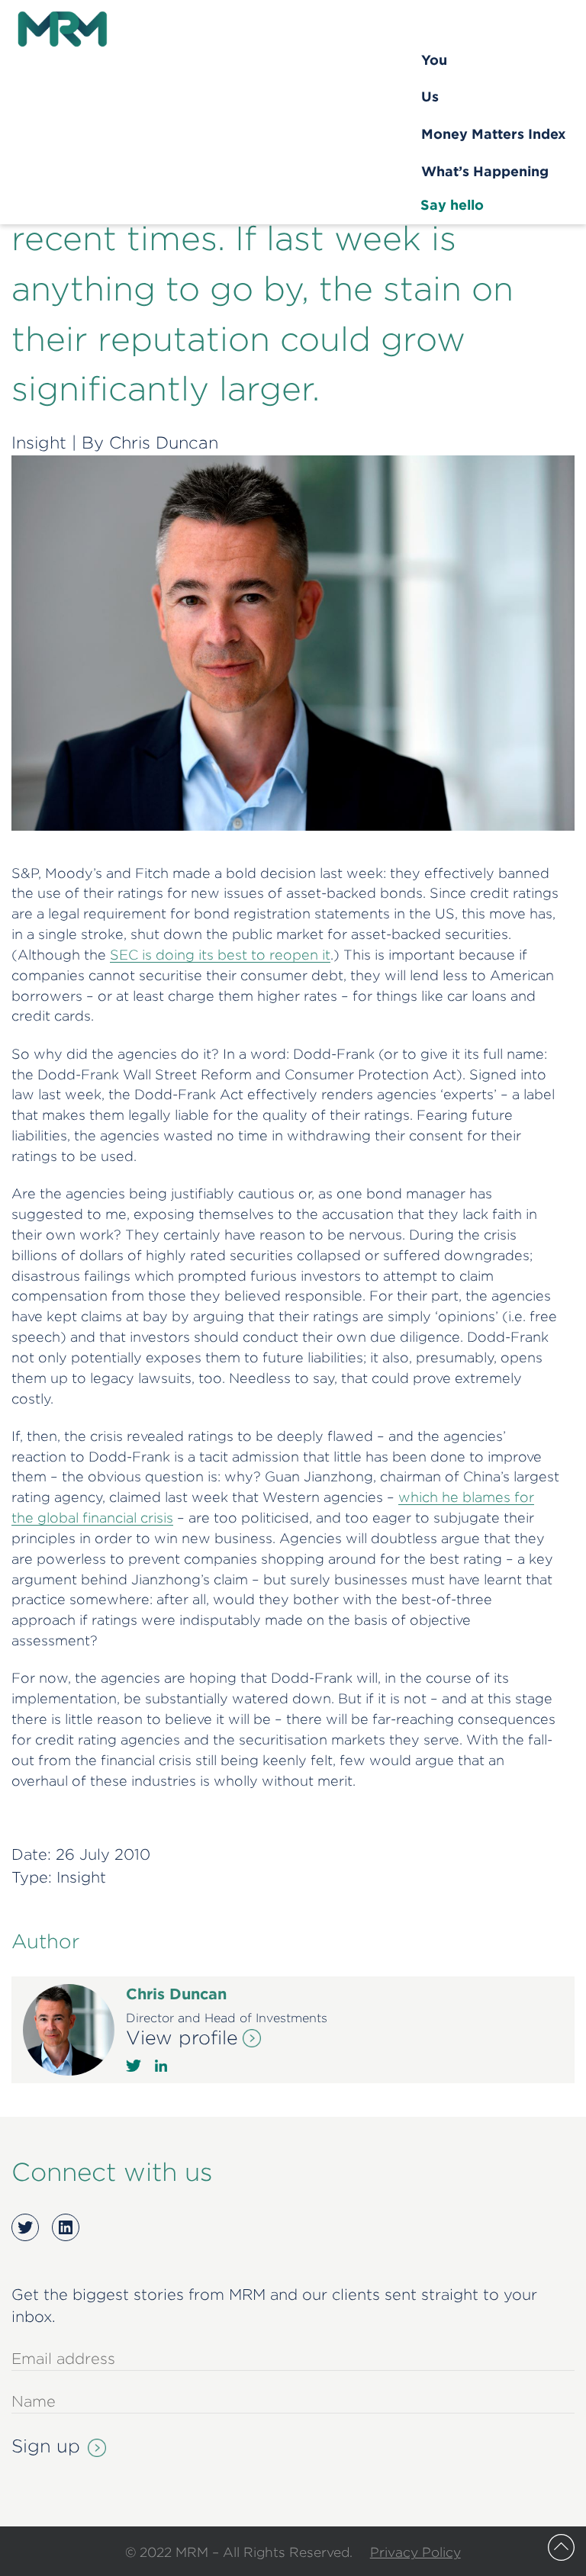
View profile (182, 2037)
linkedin (161, 2066)
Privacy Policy (415, 2552)
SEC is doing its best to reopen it (220, 955)
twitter (134, 2066)
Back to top (561, 2547)
